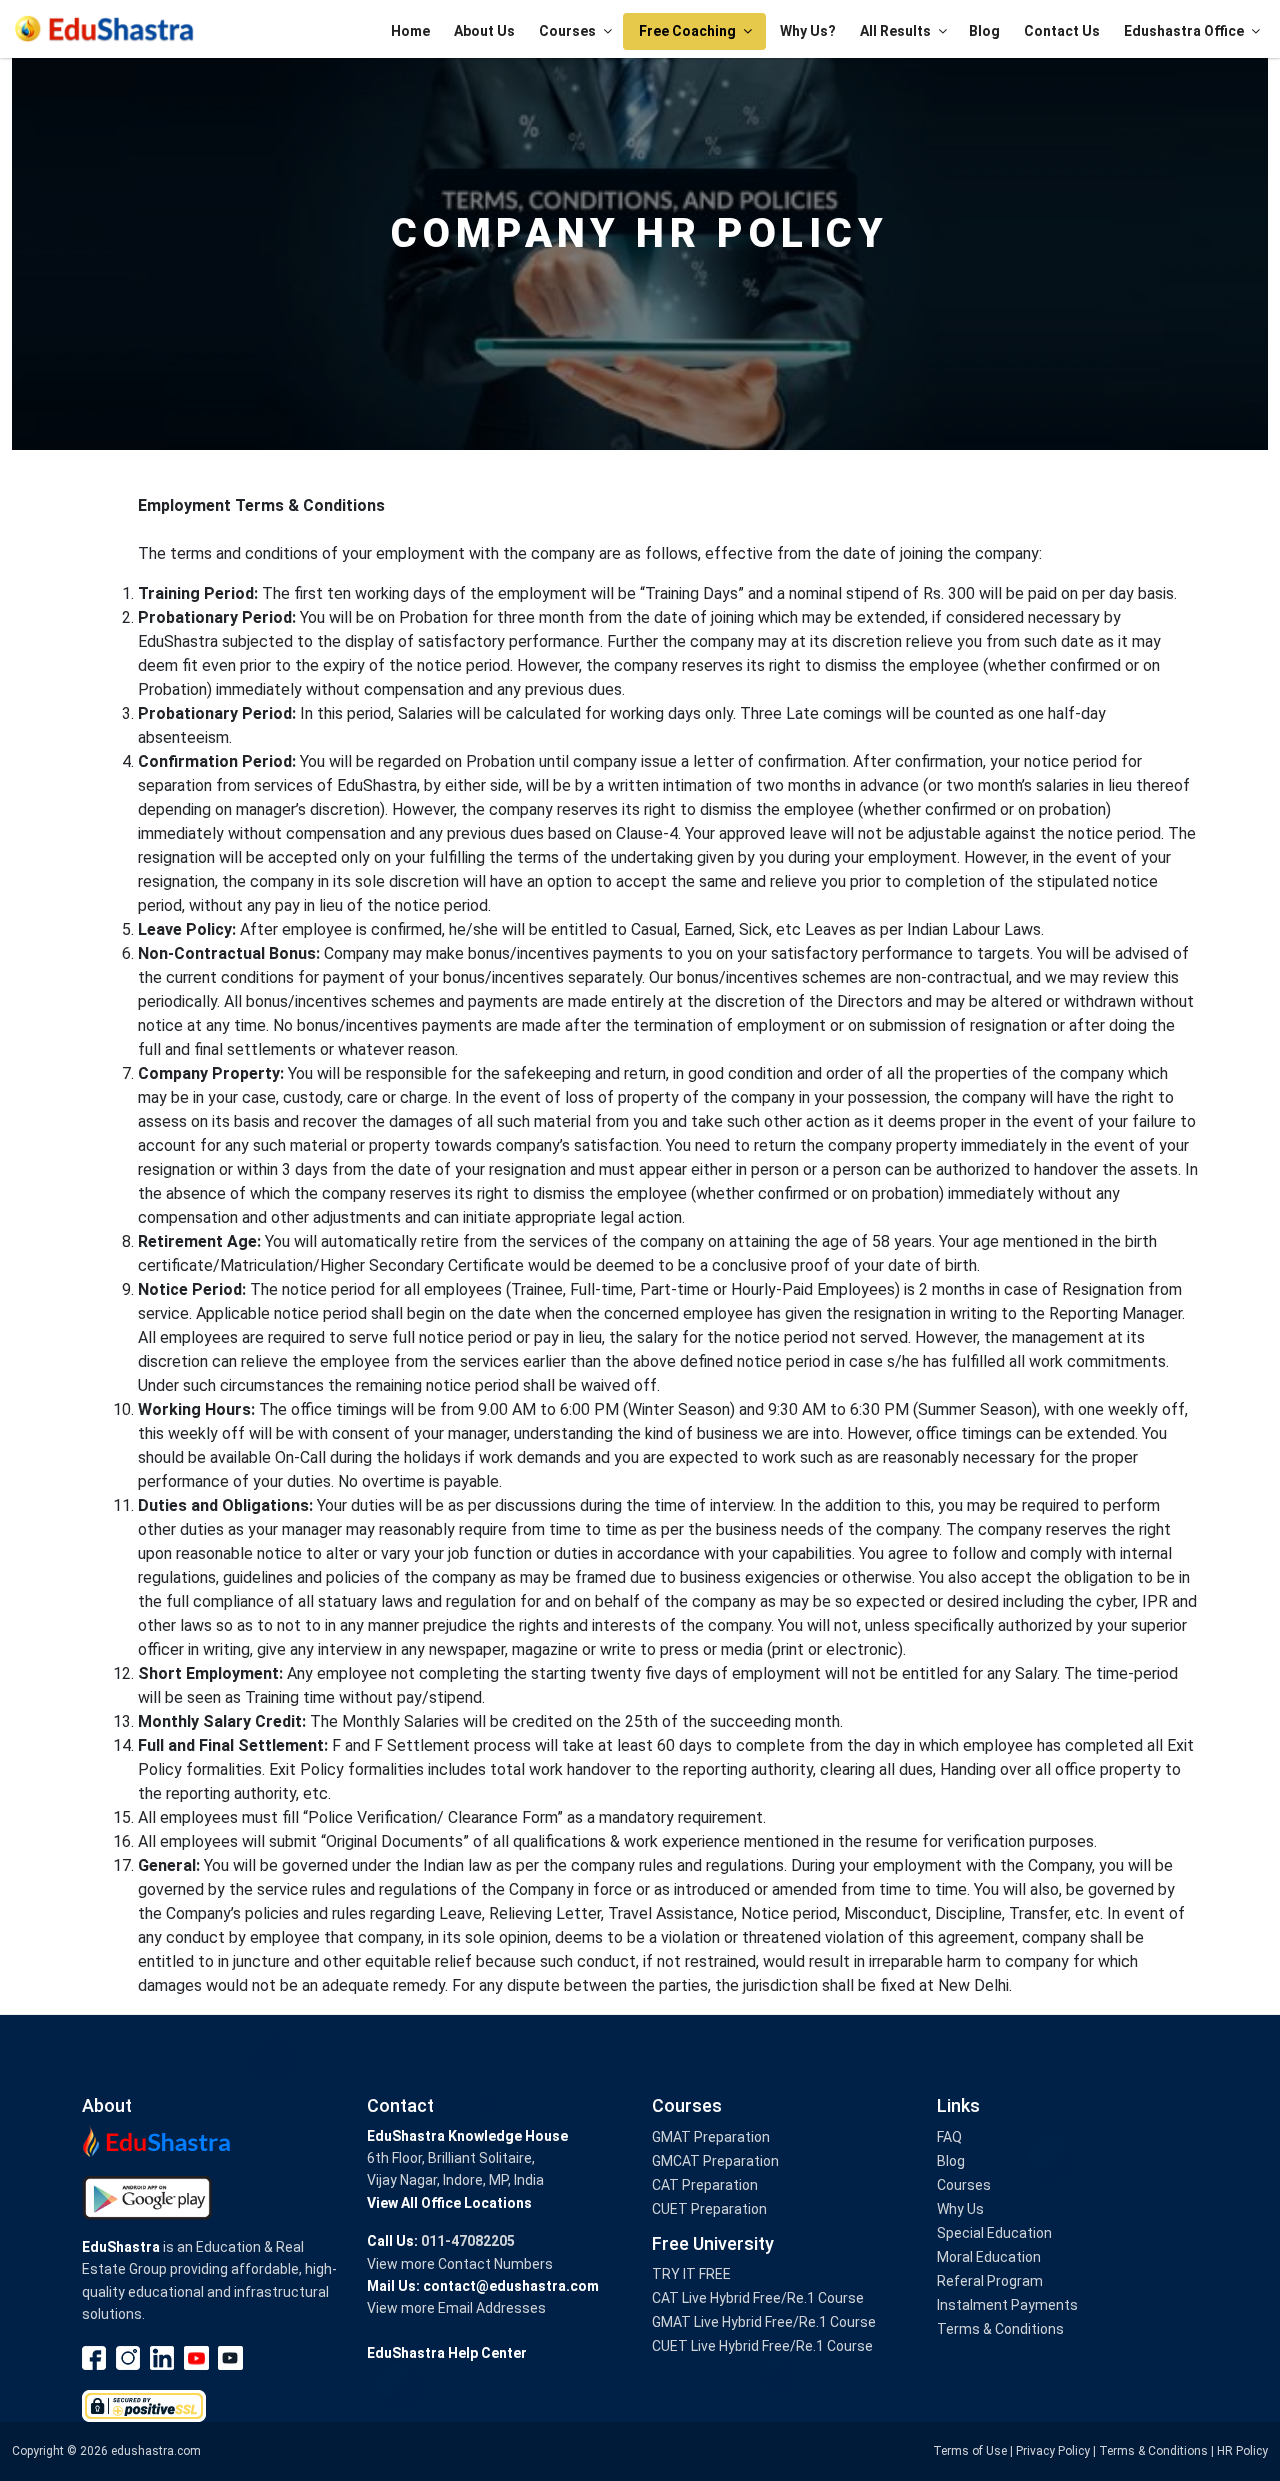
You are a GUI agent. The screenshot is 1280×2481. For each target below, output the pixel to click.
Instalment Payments (1007, 2305)
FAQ (949, 2137)
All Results (895, 31)
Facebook (95, 2358)
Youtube (197, 2358)
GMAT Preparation (711, 2137)
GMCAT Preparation (715, 2161)
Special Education (994, 2233)
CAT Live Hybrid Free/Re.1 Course (758, 2298)
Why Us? (808, 31)
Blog (984, 31)
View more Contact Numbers (460, 2264)
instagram (129, 2358)
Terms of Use (970, 2451)
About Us (484, 31)
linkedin (163, 2358)
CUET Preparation (709, 2209)
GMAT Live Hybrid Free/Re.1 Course (764, 2322)
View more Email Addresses (456, 2308)
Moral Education (989, 2257)
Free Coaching (687, 31)
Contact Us (1062, 31)
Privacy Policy (1053, 2451)
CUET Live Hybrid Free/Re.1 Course (762, 2346)
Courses (567, 31)
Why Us (960, 2209)
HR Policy (1242, 2451)
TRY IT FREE (691, 2274)
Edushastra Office (1184, 31)
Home (410, 31)
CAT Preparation (705, 2185)
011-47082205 (468, 2241)
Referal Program (990, 2281)
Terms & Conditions (1000, 2329)
